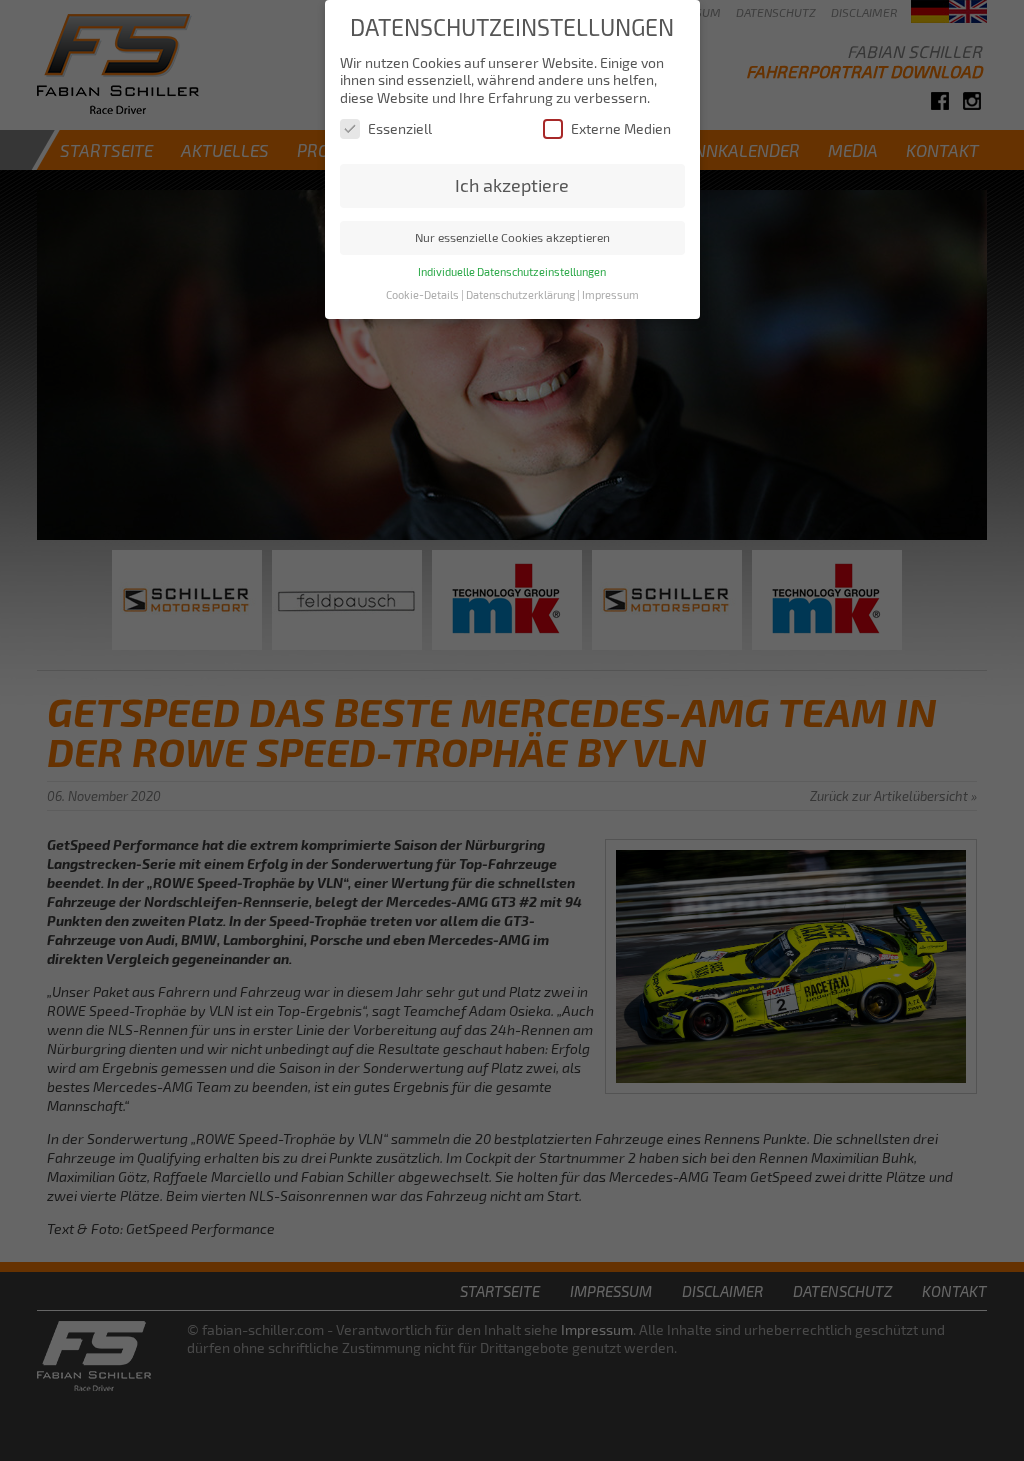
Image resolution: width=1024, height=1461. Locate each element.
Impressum (610, 295)
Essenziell (400, 128)
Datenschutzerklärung (520, 295)
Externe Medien (621, 128)
